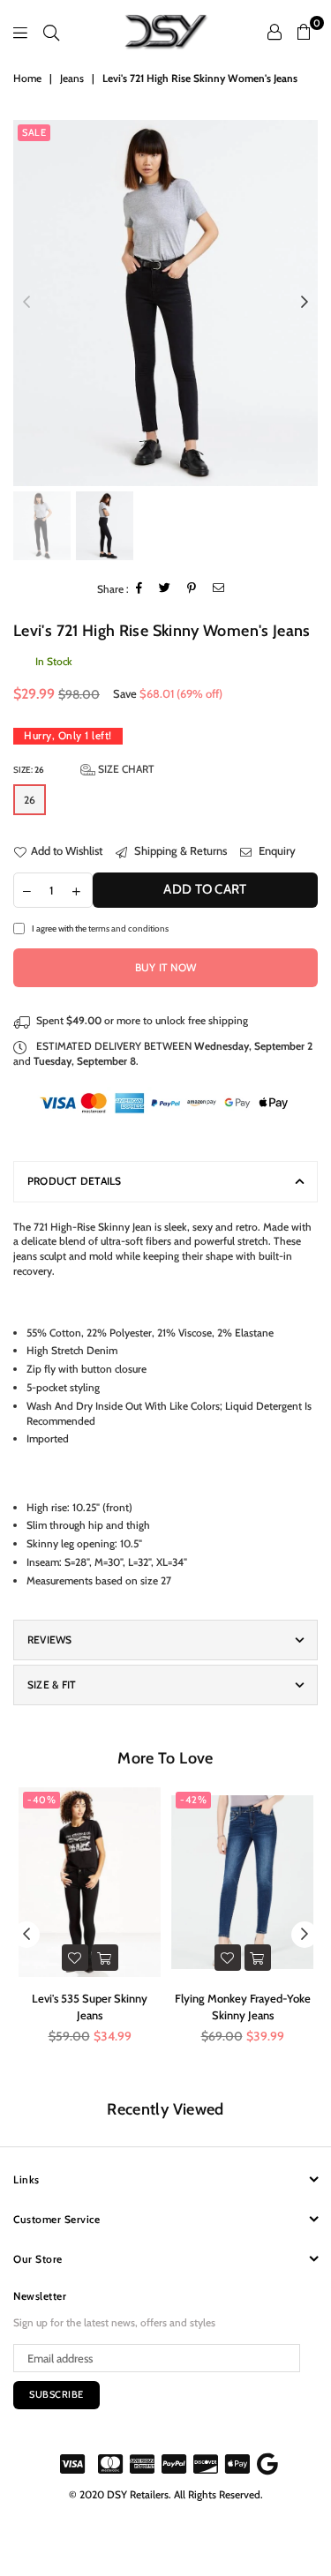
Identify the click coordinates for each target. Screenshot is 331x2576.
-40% (41, 1800)
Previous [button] (26, 303)
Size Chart (125, 769)
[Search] (51, 32)
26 (30, 800)
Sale (34, 132)
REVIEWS (50, 1640)
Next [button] (305, 303)
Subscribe (56, 2394)
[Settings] (275, 32)
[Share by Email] (219, 589)
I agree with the (100, 928)
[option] (165, 303)
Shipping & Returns (179, 850)
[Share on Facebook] (139, 589)
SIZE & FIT (52, 1685)
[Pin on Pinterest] (192, 589)
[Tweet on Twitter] (165, 589)
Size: (84, 769)
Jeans (72, 78)
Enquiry (276, 850)
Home (27, 78)
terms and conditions (128, 928)
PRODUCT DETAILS (75, 1181)
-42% (193, 1800)
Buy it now (165, 967)
